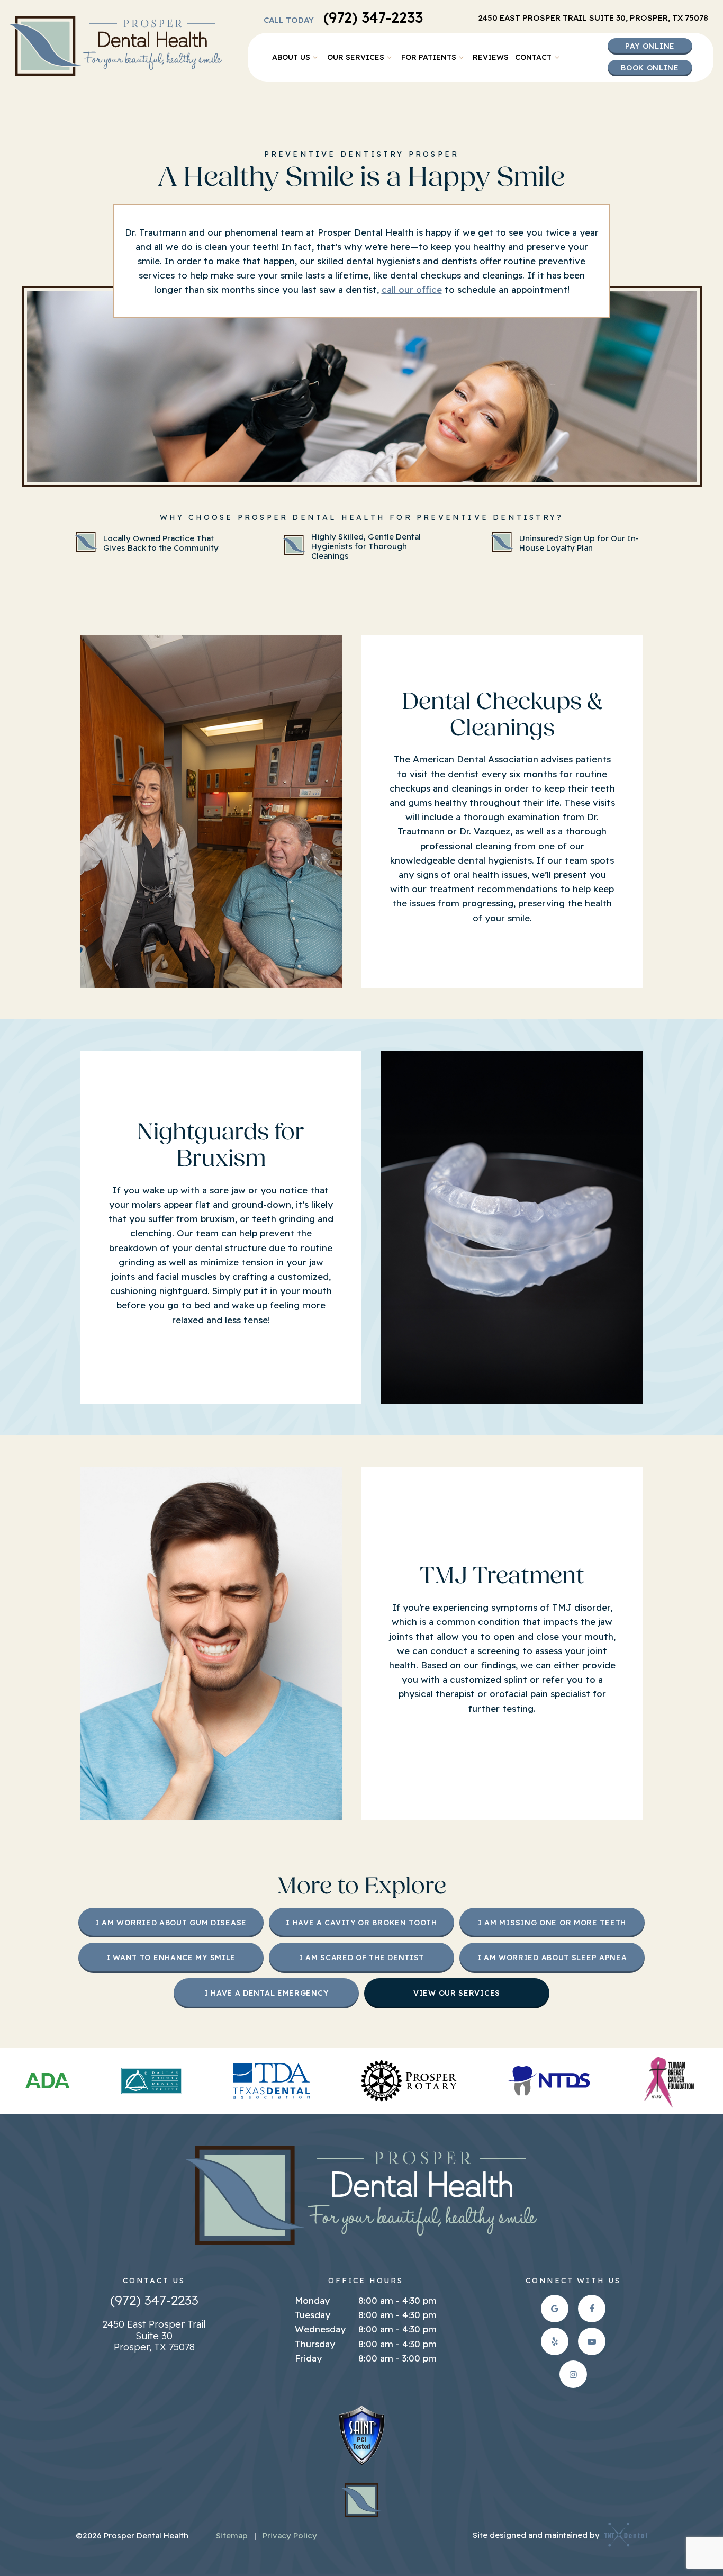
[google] (555, 2309)
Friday (308, 2358)
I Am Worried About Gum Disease (171, 1923)
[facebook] (592, 2309)
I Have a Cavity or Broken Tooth (361, 1923)
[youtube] (592, 2341)
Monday (312, 2300)
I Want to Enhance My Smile (171, 1958)
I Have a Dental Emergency (266, 1993)
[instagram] (573, 2374)
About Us (291, 57)
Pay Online (650, 46)
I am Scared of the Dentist (361, 1958)
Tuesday (313, 2315)
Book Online (650, 68)
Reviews (491, 57)
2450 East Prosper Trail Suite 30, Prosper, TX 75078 (593, 18)
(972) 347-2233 (343, 18)
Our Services (356, 57)
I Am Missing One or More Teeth (552, 1923)
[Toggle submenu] (315, 57)
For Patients (429, 57)
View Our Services (457, 1993)
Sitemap (232, 2535)
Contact (533, 57)
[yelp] (555, 2341)
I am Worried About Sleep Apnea (552, 1958)
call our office (412, 289)
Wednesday (320, 2329)
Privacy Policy (290, 2535)
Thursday (315, 2344)
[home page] (116, 46)
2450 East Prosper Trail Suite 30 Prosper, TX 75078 (154, 2336)
